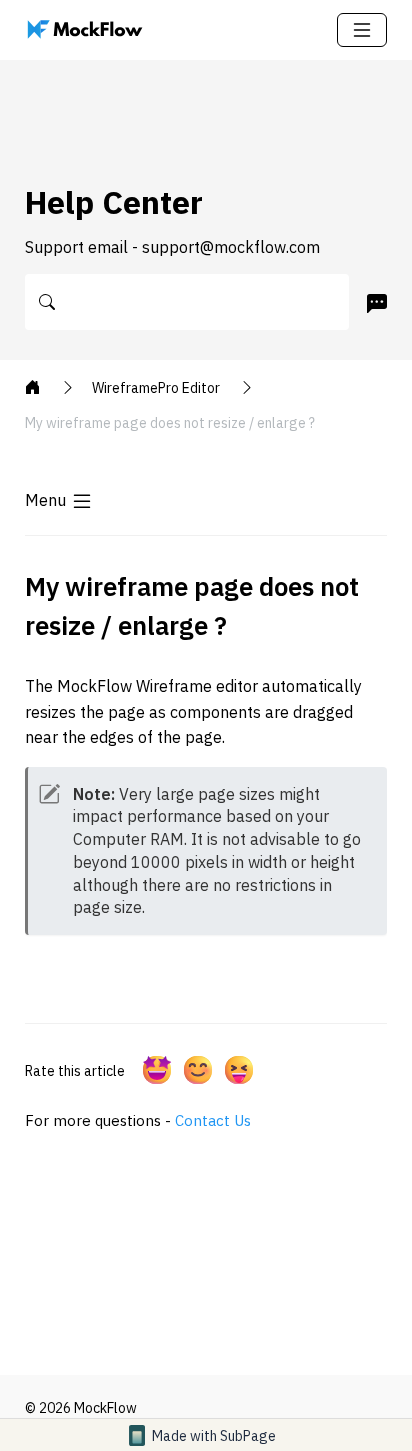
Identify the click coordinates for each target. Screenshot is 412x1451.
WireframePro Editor (157, 388)
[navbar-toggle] (362, 30)
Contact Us (213, 1120)
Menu (45, 500)
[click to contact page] (373, 303)
